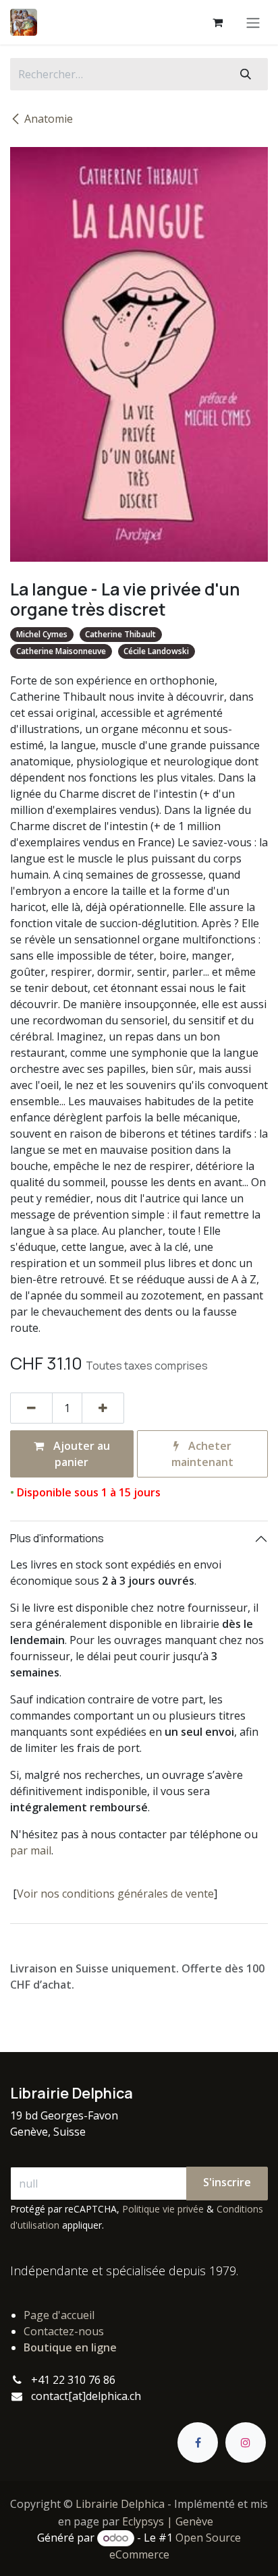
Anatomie (49, 119)
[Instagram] (246, 2442)
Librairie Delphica (120, 2504)
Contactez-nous (64, 2331)
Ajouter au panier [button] (80, 1454)
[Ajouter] (103, 1408)
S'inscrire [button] (227, 2182)
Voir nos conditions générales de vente (115, 1894)
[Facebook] (198, 2442)
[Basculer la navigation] (253, 22)
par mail (31, 1850)
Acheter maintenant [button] (202, 1454)
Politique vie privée (163, 2209)
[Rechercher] (246, 74)
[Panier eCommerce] (217, 22)
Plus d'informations (57, 1538)
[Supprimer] (31, 1408)
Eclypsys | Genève (168, 2521)
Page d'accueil (59, 2315)
